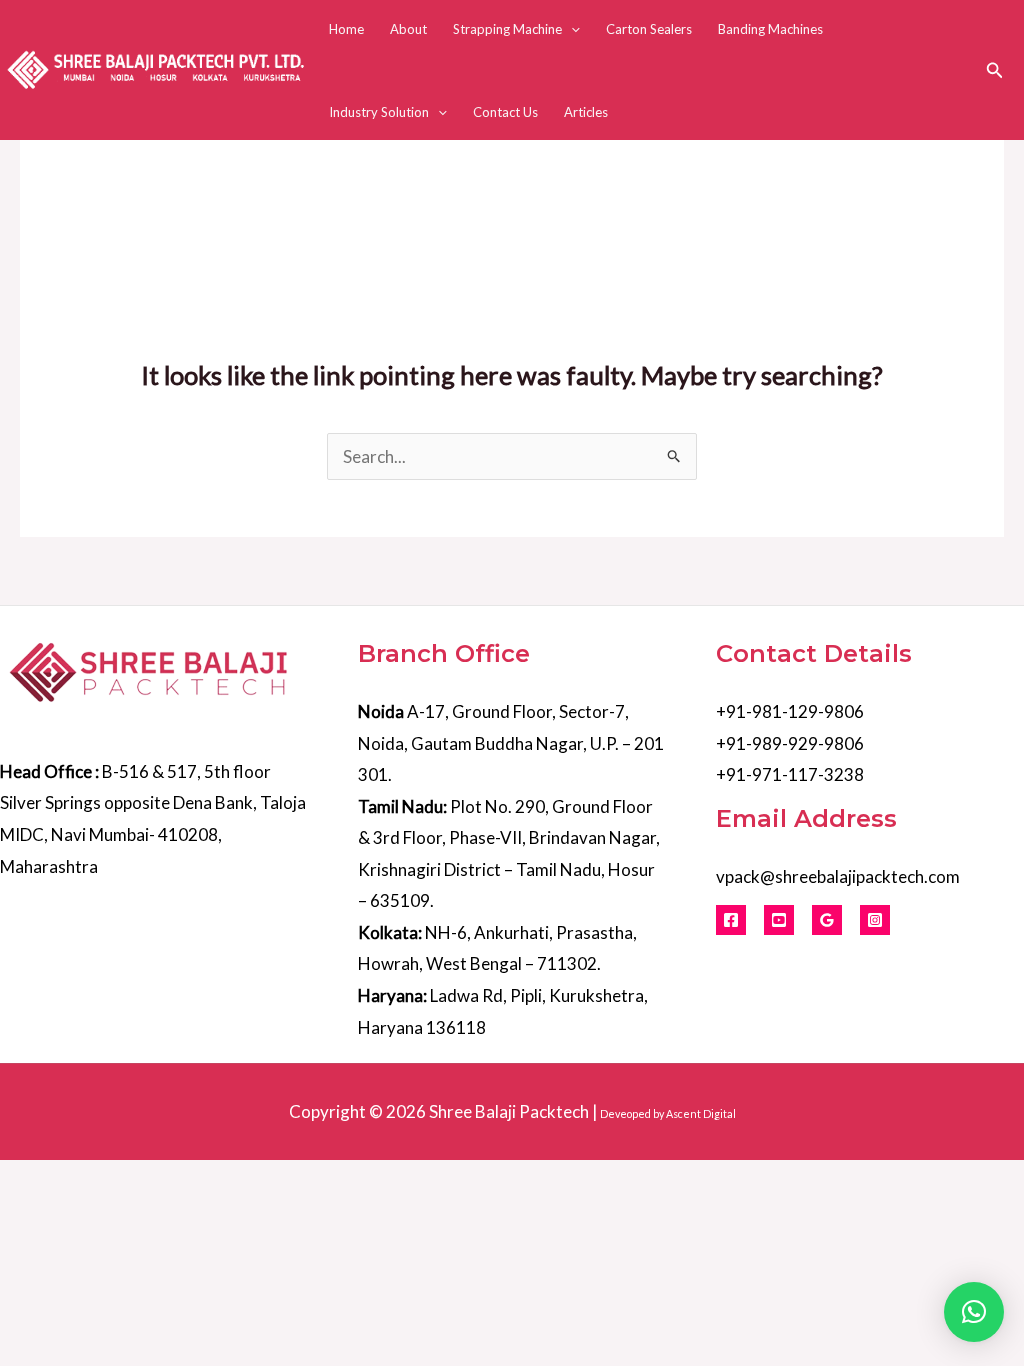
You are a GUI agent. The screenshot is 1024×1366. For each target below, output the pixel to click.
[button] (571, 29)
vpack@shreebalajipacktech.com (838, 876)
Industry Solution (379, 112)
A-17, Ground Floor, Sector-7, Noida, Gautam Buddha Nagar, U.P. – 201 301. (511, 743)
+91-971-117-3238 (790, 774)
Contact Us (505, 112)
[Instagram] (875, 920)
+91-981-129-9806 (790, 711)
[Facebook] (731, 920)
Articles (586, 112)
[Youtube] (779, 920)
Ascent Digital (701, 1113)
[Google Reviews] (827, 920)
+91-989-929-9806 (790, 743)
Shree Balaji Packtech (509, 1111)
